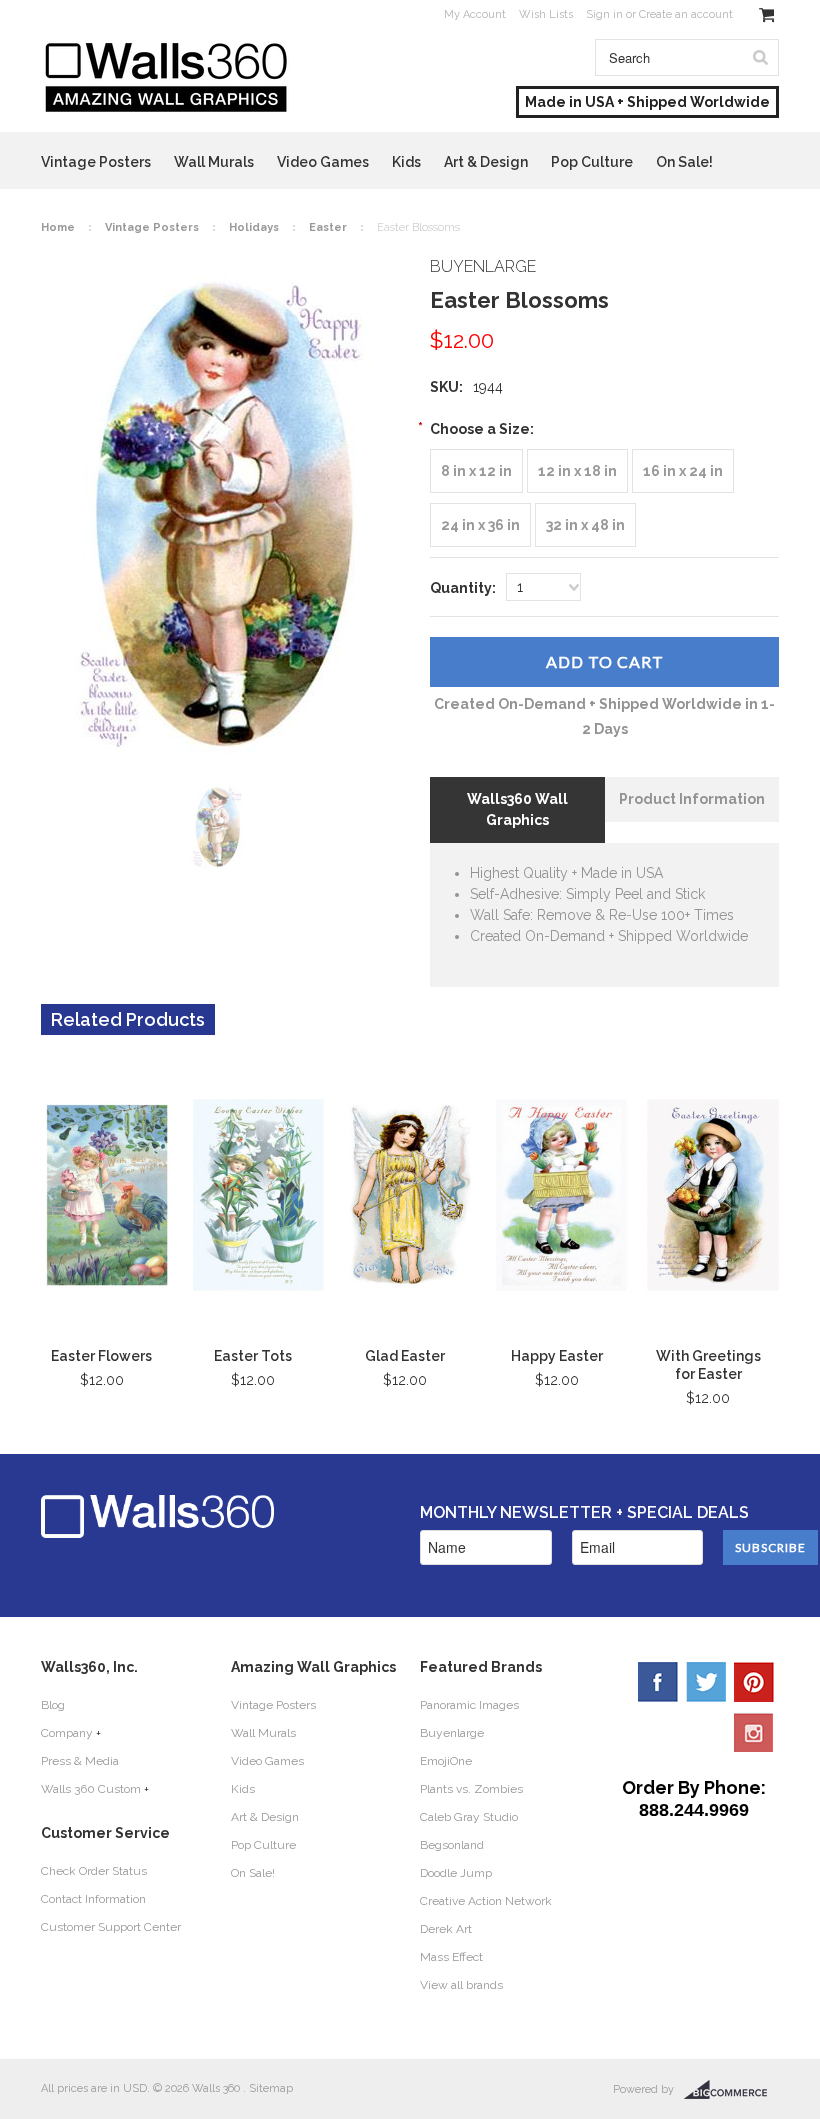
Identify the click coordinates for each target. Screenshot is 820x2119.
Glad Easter (405, 1356)
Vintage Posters (96, 162)
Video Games (323, 162)
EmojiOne (446, 1761)
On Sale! (684, 162)
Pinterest (754, 1682)
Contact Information (93, 1899)
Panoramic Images (469, 1705)
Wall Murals (214, 162)
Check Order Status (94, 1871)
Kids (406, 162)
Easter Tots (253, 1356)
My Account (475, 14)
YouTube (754, 1732)
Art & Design (486, 162)
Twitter (706, 1682)
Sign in (604, 14)
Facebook (658, 1682)
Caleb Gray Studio (469, 1817)
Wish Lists (546, 14)
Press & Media (80, 1761)
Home (58, 227)
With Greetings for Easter (708, 1365)
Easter (328, 227)
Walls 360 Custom (91, 1789)
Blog (53, 1705)
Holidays (254, 227)
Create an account (686, 14)
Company (67, 1733)
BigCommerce (731, 2090)
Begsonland (452, 1845)
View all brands (461, 1985)
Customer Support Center (111, 1927)
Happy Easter (557, 1356)
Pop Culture (592, 162)
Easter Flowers (101, 1356)
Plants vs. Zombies (471, 1789)
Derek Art (446, 1929)
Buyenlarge (452, 1733)
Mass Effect (451, 1957)
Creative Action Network (486, 1901)
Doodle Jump (456, 1873)
